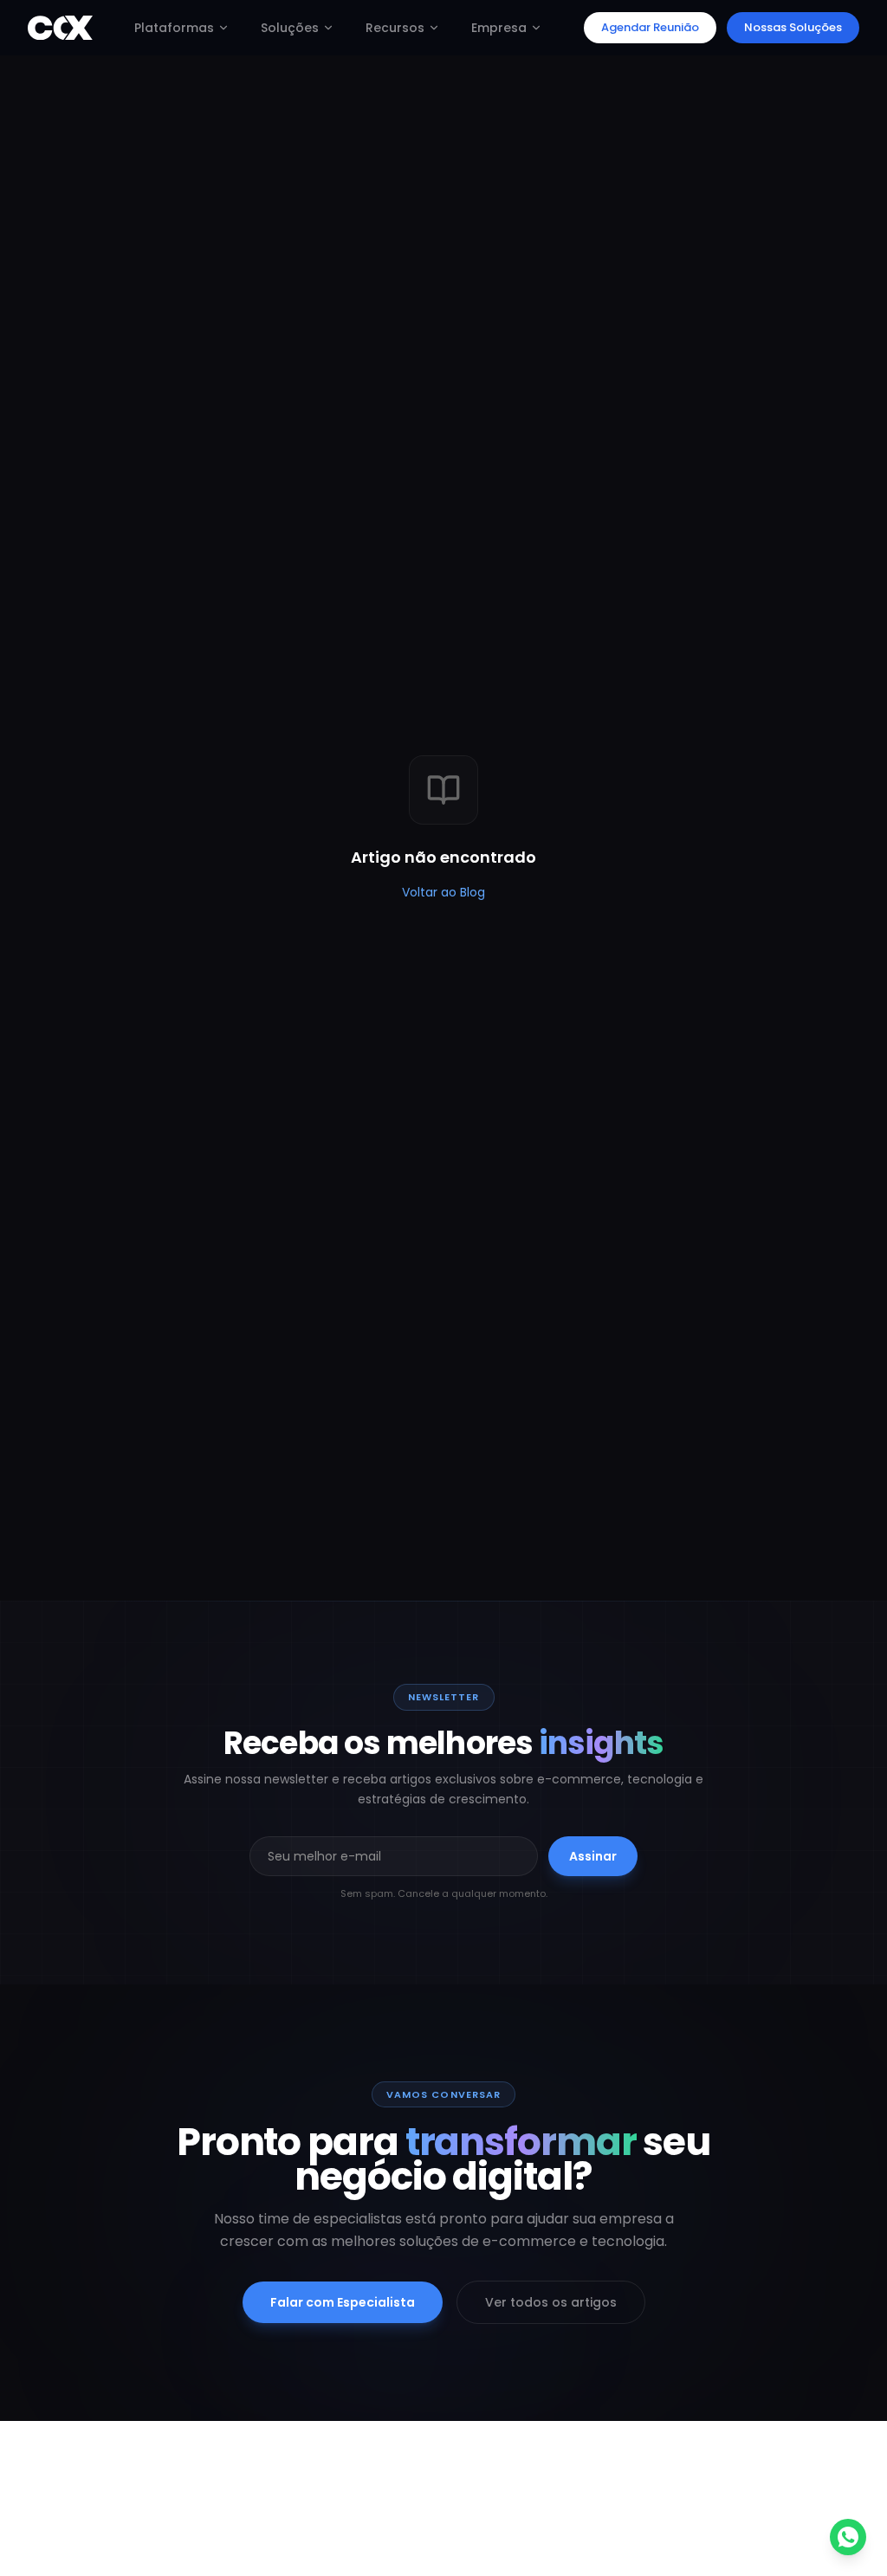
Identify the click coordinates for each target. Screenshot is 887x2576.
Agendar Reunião (650, 27)
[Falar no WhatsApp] (848, 2537)
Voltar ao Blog (443, 892)
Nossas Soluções (793, 27)
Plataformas (174, 28)
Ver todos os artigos (551, 2302)
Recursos (395, 28)
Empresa (499, 28)
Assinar (593, 1856)
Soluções (290, 28)
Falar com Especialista (343, 2302)
